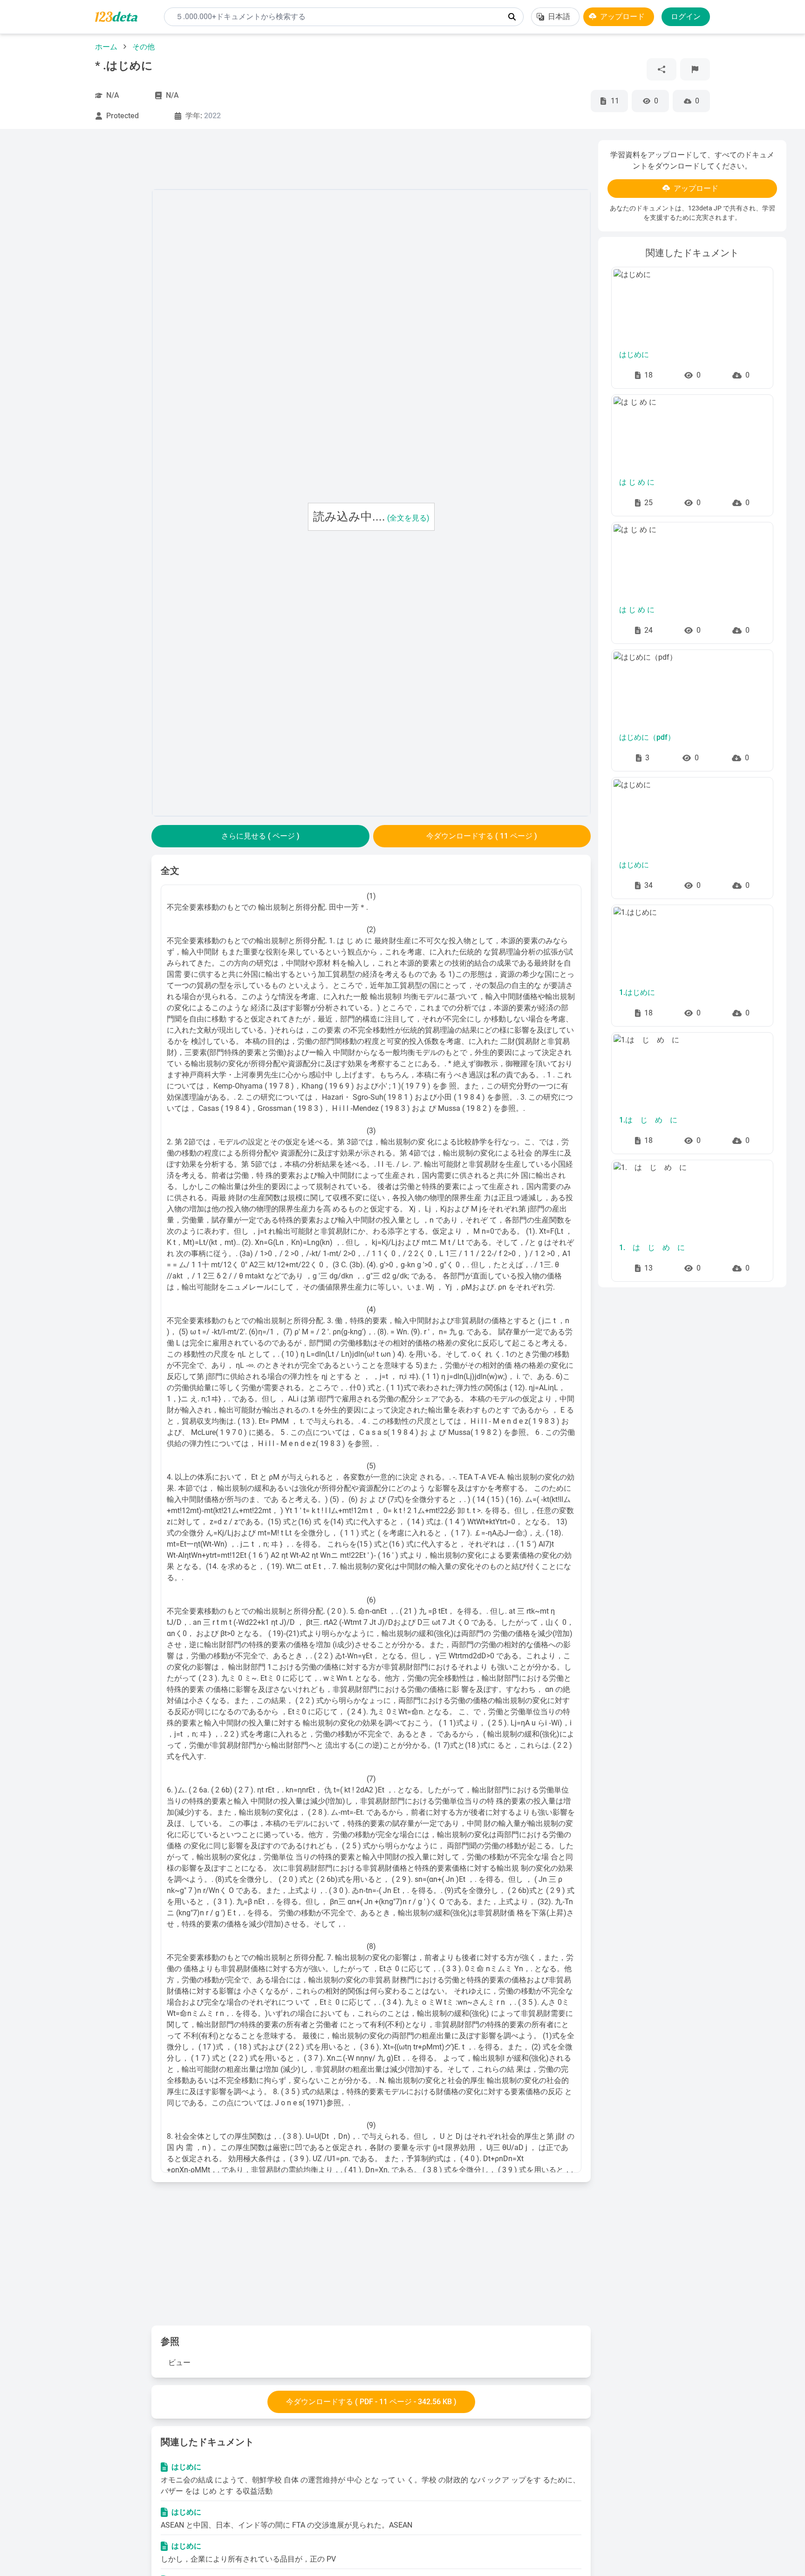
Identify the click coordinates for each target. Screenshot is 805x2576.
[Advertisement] (82, 280)
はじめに (186, 2467)
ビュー (179, 2363)
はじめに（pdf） (647, 737)
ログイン (686, 17)
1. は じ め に (652, 1247)
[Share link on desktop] (662, 69)
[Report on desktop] (695, 69)
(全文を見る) (408, 518)
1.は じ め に (648, 1120)
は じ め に (637, 482)
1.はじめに (637, 992)
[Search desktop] (512, 17)
